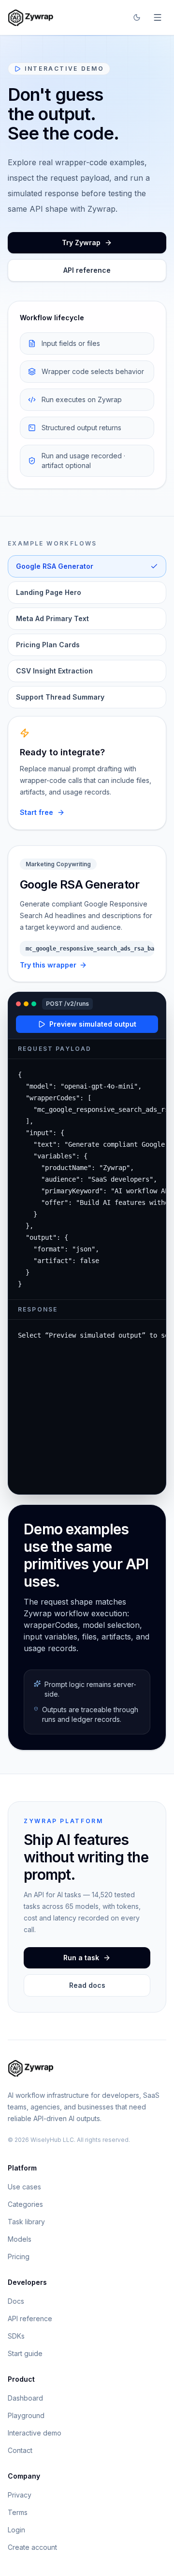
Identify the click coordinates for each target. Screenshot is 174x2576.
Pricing (19, 2256)
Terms (18, 2512)
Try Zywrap (81, 242)
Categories (25, 2204)
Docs (16, 2301)
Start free (36, 812)
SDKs (16, 2336)
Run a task (81, 1958)
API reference (87, 270)
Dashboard (25, 2398)
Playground (26, 2415)
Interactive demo (35, 2433)
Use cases (24, 2187)
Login (16, 2530)
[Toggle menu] (158, 17)
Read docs (87, 1985)
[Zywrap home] (31, 17)
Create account (32, 2547)
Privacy (20, 2495)
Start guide (25, 2353)
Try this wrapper (48, 965)
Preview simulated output (93, 1024)
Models (20, 2239)
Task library (26, 2222)
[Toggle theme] (137, 17)
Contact (20, 2450)
